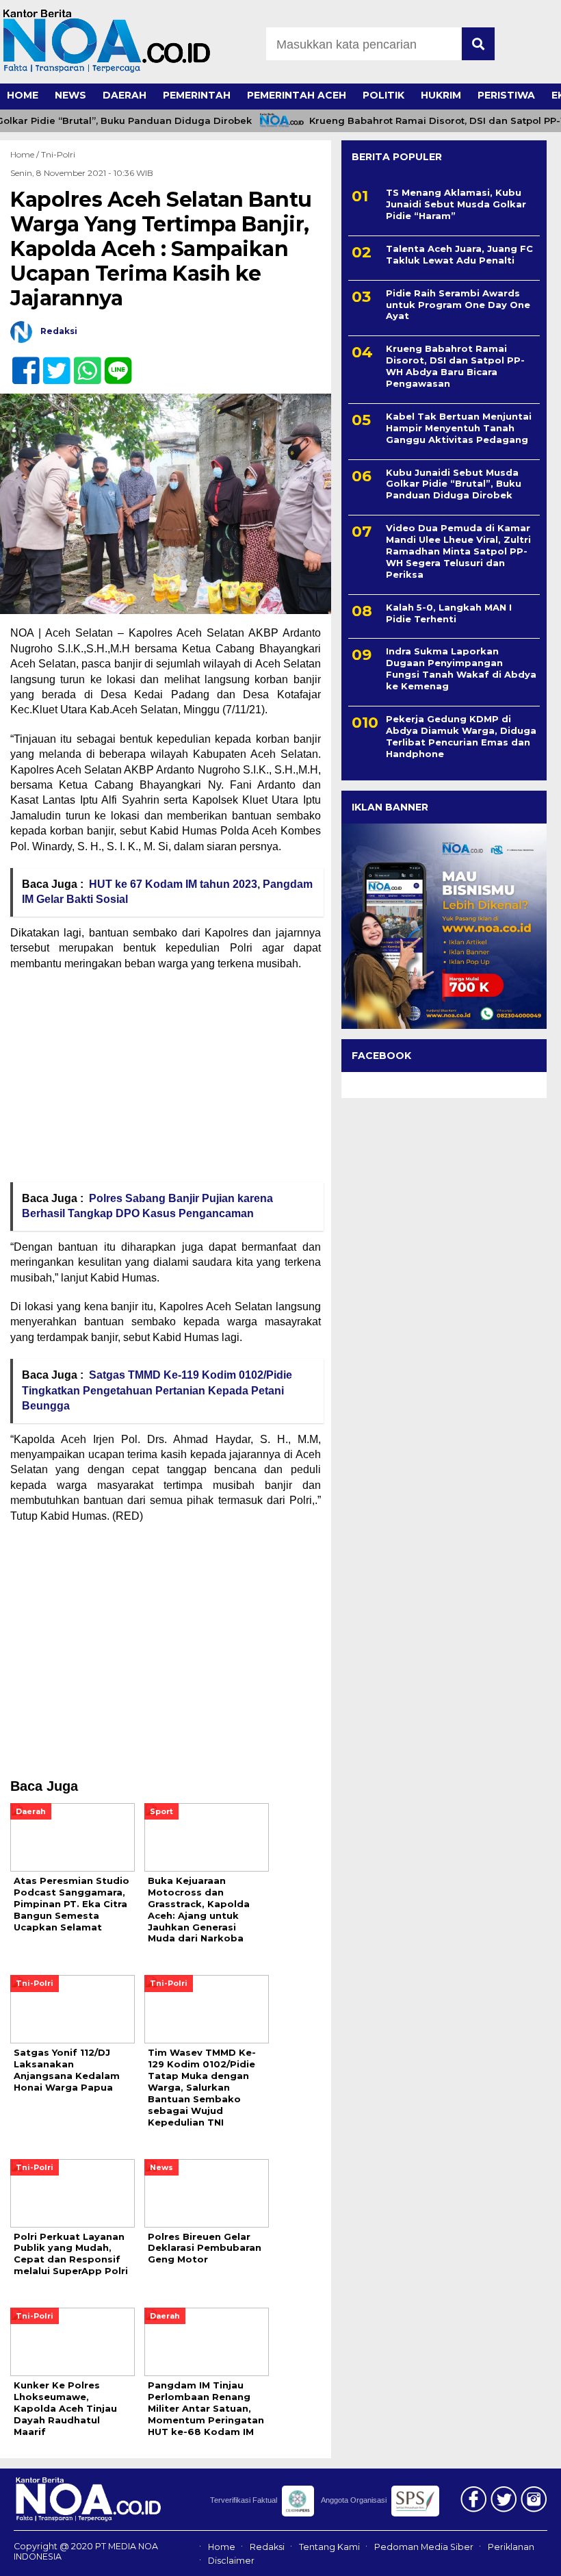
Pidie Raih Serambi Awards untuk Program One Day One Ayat (458, 305)
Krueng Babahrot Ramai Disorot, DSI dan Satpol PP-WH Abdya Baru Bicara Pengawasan (455, 366)
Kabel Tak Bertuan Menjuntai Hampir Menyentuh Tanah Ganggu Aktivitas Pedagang (459, 428)
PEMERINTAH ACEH (297, 95)
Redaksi (267, 2547)
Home (222, 2547)
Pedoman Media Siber (424, 2547)
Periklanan (511, 2547)
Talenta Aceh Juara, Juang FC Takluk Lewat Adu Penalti (459, 254)
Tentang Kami (329, 2547)
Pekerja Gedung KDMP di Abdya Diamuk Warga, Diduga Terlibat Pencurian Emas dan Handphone (461, 736)
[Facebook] (20, 363)
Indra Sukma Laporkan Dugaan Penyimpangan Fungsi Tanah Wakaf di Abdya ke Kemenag (461, 668)
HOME (23, 95)
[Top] (529, 2556)
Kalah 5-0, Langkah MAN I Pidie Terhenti (449, 613)
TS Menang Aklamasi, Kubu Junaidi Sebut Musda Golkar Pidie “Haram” (456, 204)
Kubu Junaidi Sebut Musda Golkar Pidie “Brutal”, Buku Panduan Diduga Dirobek (454, 484)
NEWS (70, 95)
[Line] (113, 363)
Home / (26, 154)
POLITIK (383, 95)
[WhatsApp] (82, 363)
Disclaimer (231, 2561)
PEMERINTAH (197, 95)
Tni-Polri (58, 154)
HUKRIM (441, 95)
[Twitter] (51, 363)
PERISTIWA (506, 95)
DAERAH (125, 95)
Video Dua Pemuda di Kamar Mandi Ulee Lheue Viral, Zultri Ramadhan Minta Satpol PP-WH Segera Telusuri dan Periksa (458, 551)
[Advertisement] (166, 1081)
